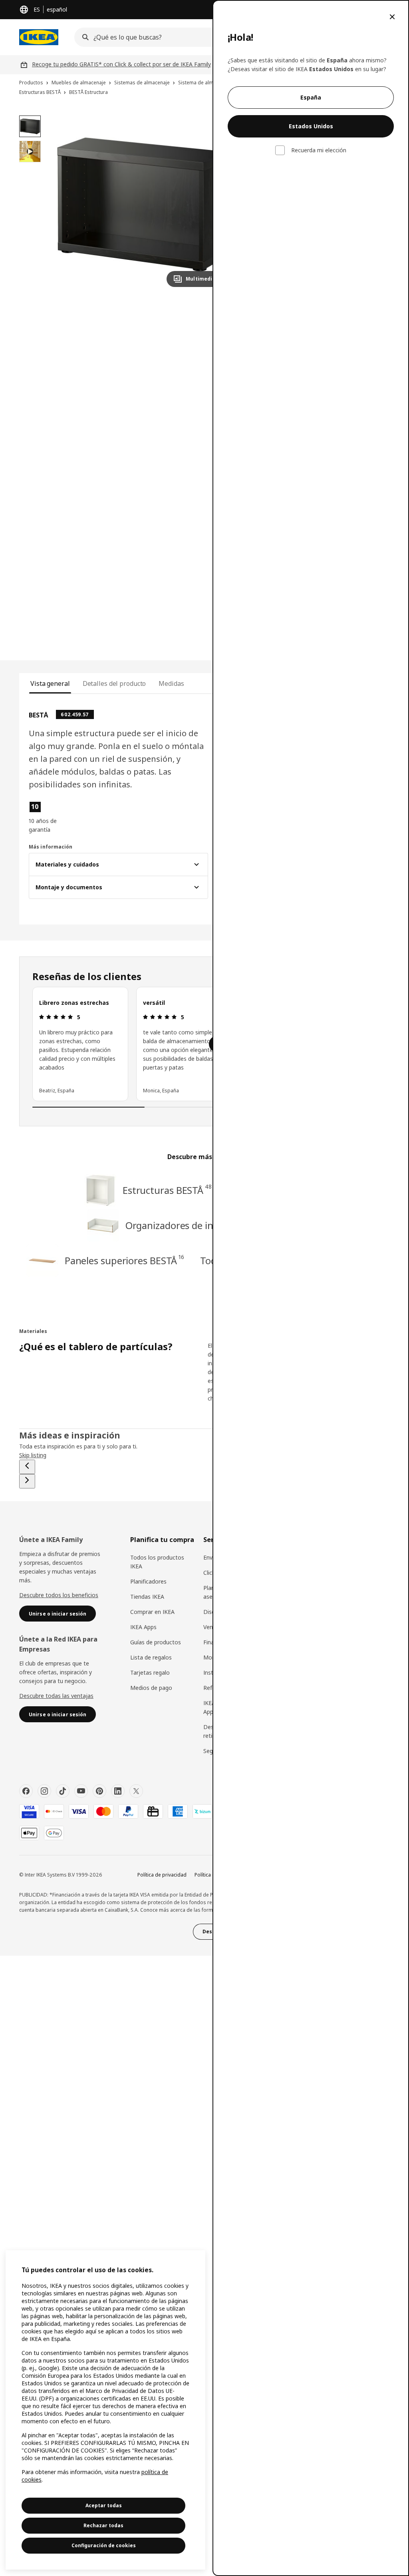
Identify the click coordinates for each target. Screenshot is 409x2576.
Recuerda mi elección (319, 150)
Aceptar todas (104, 2505)
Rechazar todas (103, 2525)
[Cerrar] (392, 17)
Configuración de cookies (104, 2545)
